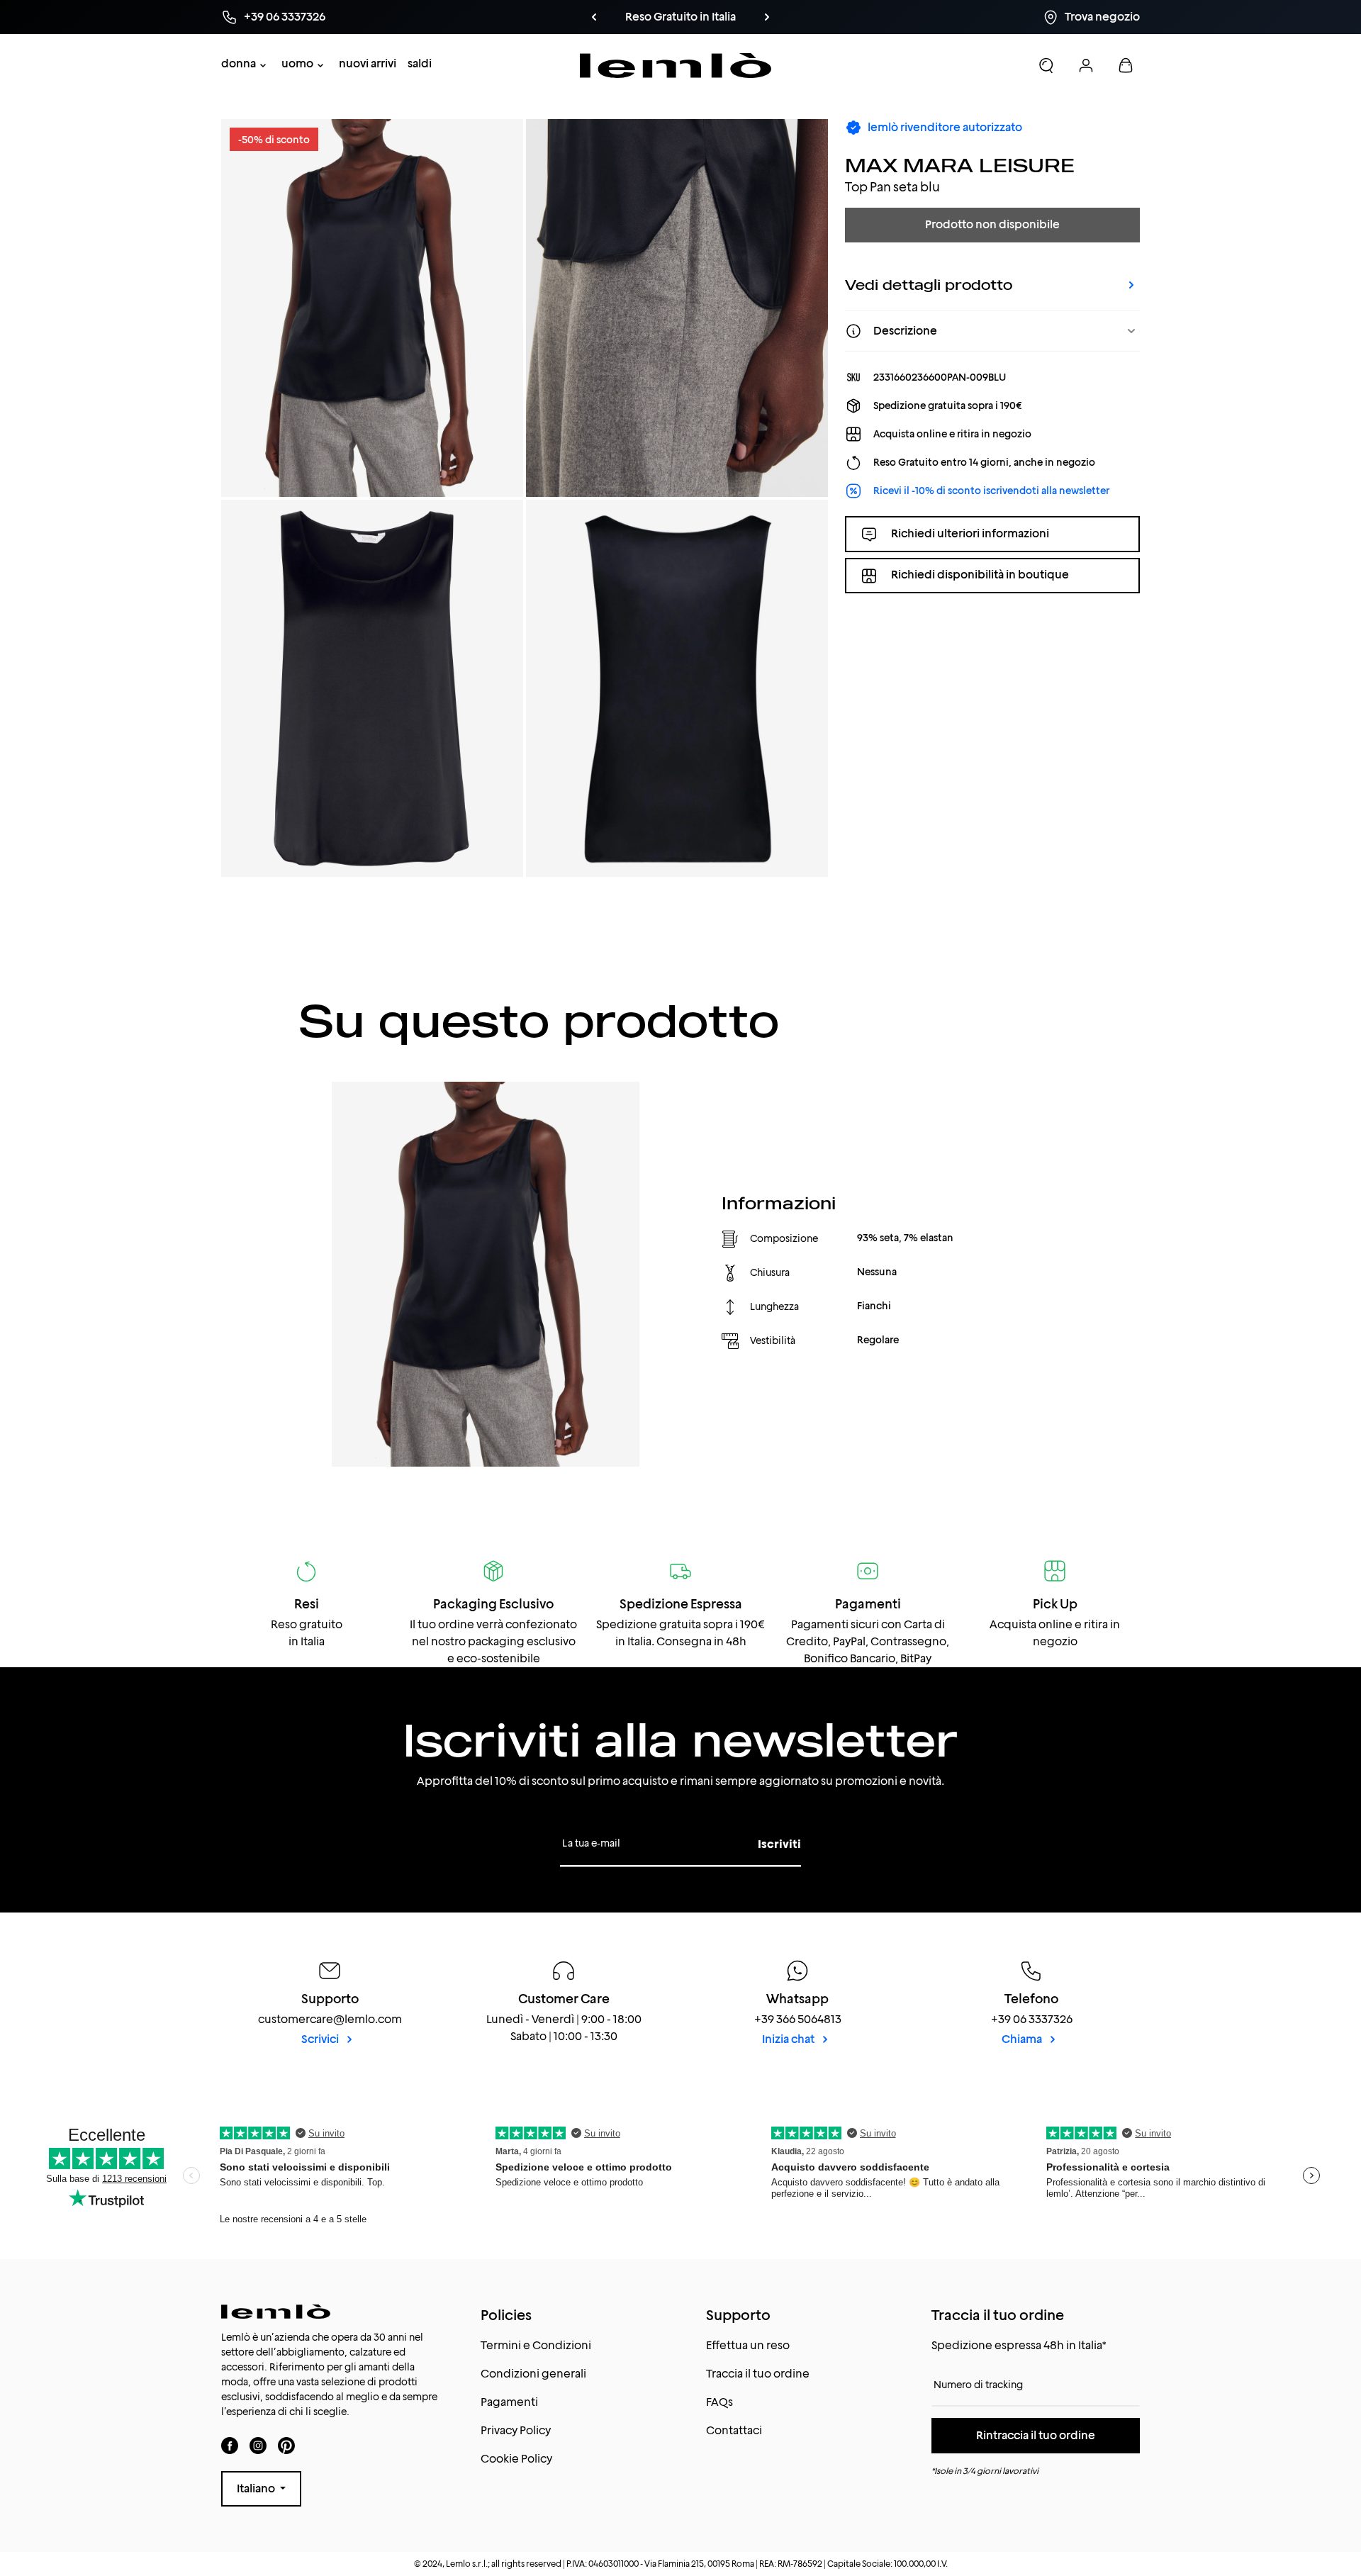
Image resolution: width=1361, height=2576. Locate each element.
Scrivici (321, 2039)
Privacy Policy (516, 2430)
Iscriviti (779, 1844)
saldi (420, 63)
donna (239, 63)
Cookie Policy (516, 2459)
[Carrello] (1126, 65)
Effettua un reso (748, 2345)
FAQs (719, 2402)
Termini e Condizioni (536, 2345)
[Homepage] (676, 66)
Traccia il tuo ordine (758, 2374)
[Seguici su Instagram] (258, 2445)
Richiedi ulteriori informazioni (970, 533)
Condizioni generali (533, 2374)
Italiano (257, 2488)
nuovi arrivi (368, 63)
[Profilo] (1086, 65)
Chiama (1023, 2039)
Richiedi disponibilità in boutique (980, 575)
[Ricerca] (1046, 65)
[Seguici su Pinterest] (286, 2445)
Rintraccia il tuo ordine (1036, 2435)
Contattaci (734, 2430)
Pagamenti (509, 2402)
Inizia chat (789, 2039)
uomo (297, 63)
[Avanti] (767, 17)
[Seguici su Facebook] (230, 2445)
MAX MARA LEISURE (960, 165)
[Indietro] (594, 17)
